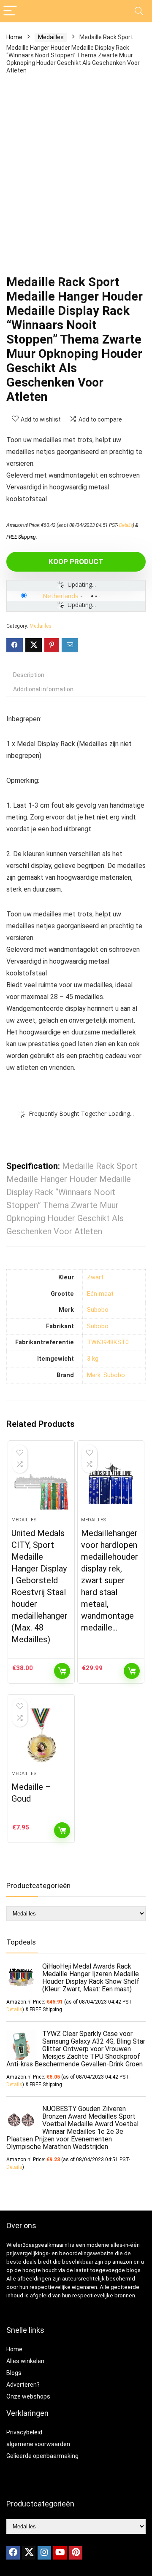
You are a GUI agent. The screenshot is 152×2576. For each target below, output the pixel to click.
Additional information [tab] (43, 689)
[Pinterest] (76, 2553)
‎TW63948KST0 (108, 1342)
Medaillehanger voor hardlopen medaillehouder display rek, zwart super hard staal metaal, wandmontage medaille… (110, 1580)
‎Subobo (98, 1310)
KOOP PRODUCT (76, 561)
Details (126, 525)
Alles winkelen (25, 2361)
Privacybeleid (24, 2432)
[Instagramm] (44, 2553)
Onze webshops (28, 2396)
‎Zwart (95, 1277)
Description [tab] (29, 675)
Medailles (51, 37)
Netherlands (61, 596)
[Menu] (10, 11)
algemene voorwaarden (38, 2444)
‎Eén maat (100, 1294)
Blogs (14, 2373)
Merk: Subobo (106, 1375)
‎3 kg (93, 1359)
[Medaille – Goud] (41, 1736)
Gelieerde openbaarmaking (42, 2456)
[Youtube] (60, 2553)
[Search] (139, 11)
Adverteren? (23, 2385)
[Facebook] (13, 2553)
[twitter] (29, 2553)
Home (14, 37)
